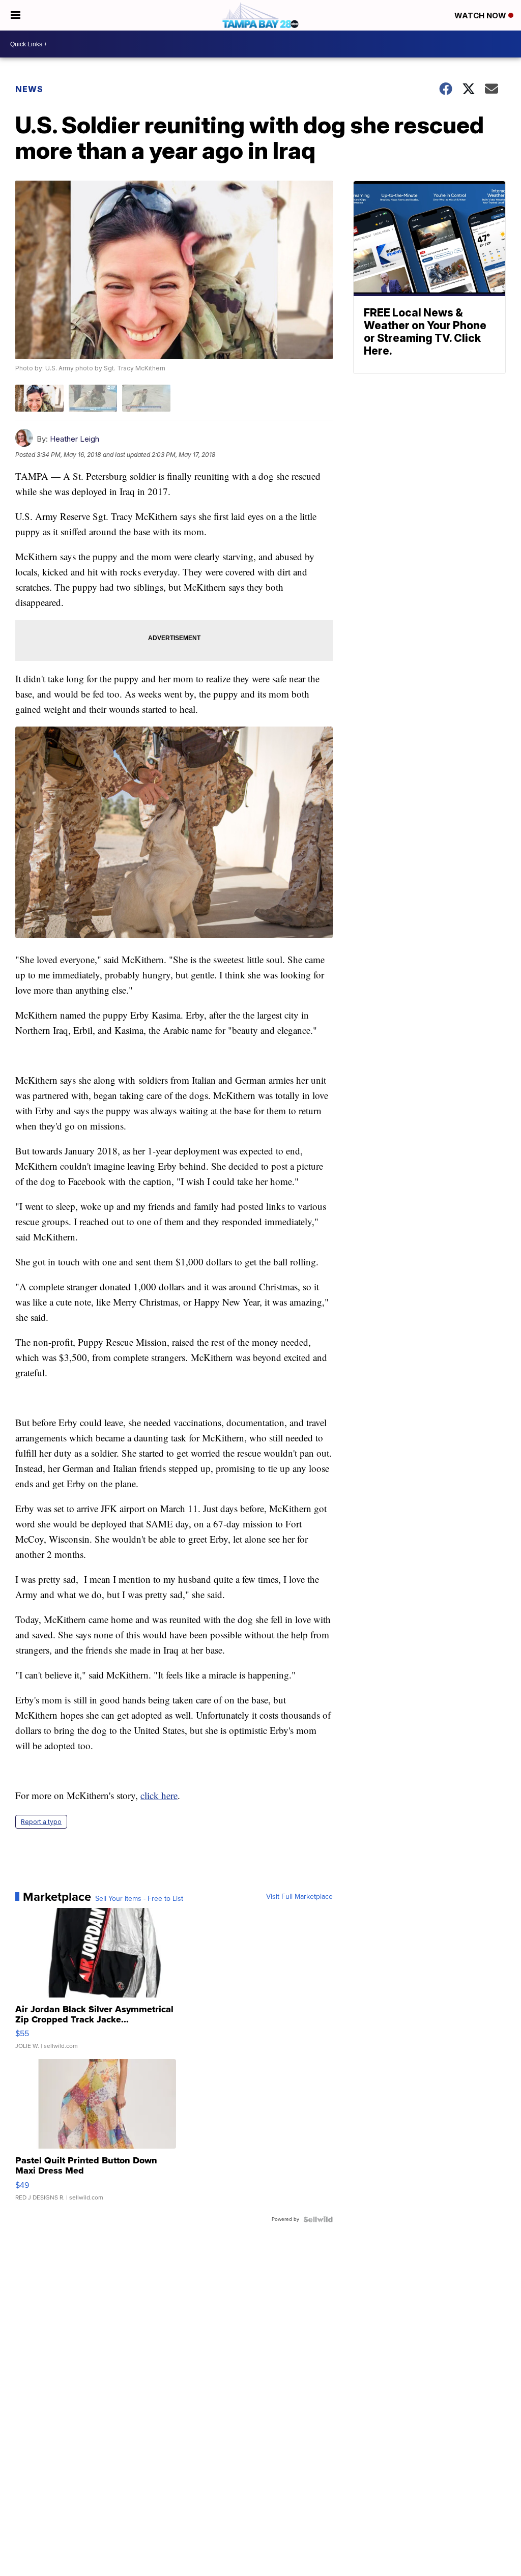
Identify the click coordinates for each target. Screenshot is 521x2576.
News (29, 89)
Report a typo (41, 1822)
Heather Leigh (75, 439)
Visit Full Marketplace (299, 1897)
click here (159, 1795)
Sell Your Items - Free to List (139, 1899)
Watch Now (481, 16)
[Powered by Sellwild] (318, 2219)
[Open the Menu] (16, 15)
